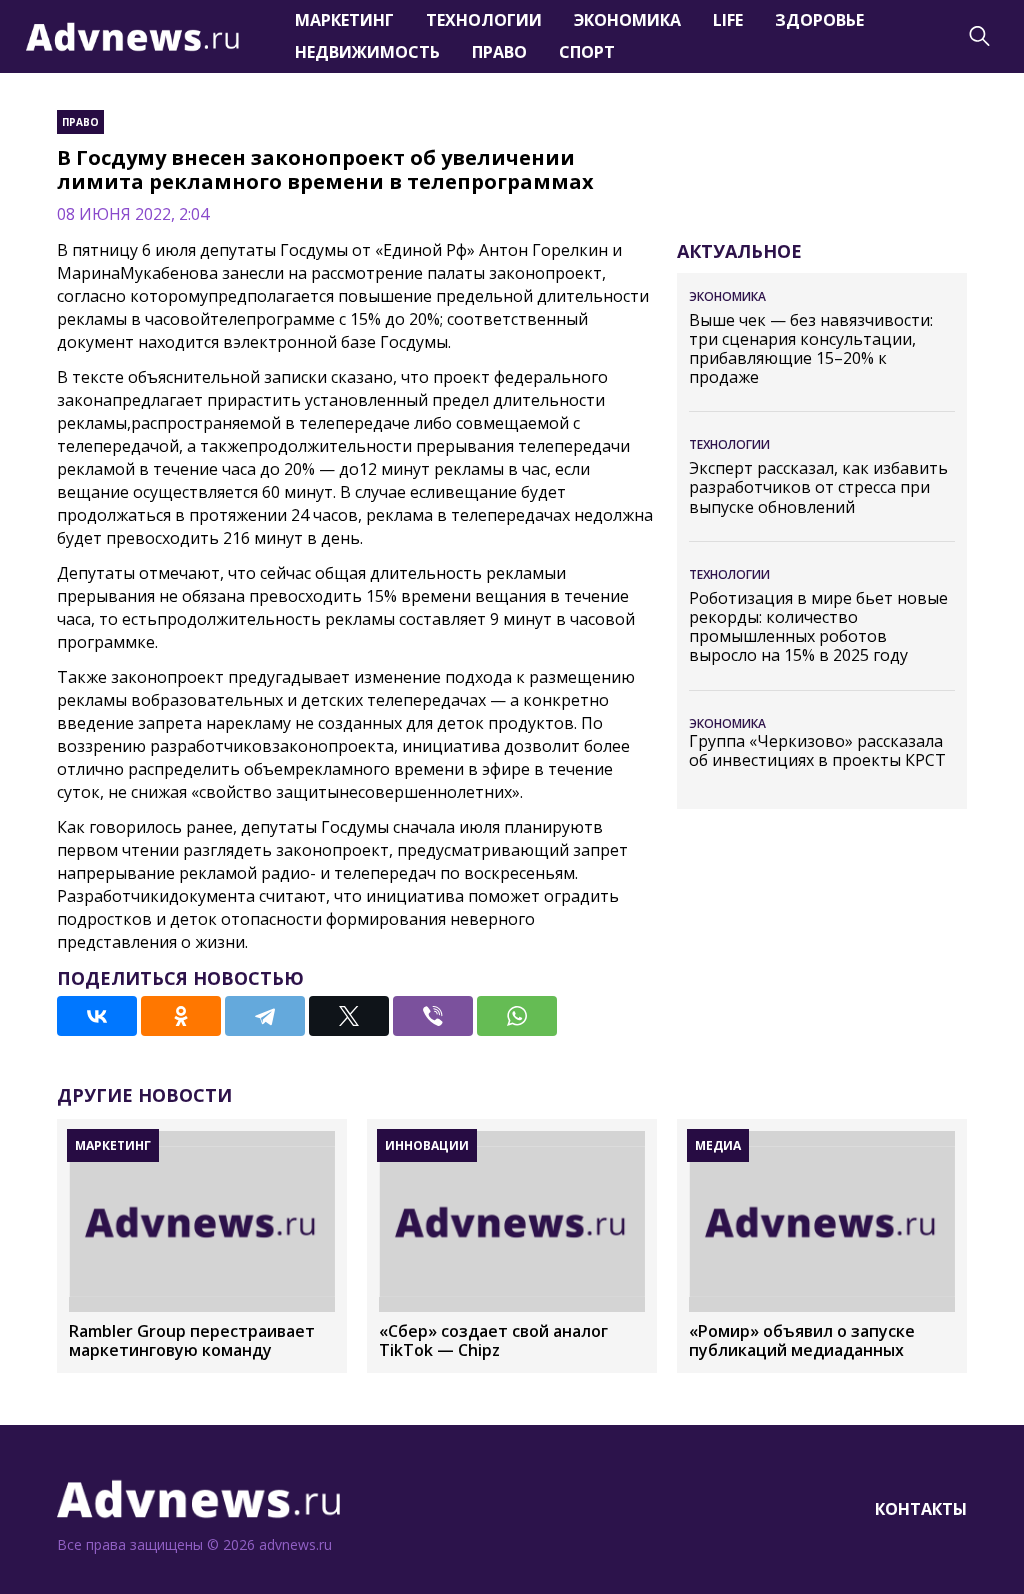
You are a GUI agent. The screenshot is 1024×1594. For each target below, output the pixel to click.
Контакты (921, 1509)
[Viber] (433, 1016)
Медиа (718, 1145)
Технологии (484, 20)
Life (728, 20)
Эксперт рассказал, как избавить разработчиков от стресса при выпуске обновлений (818, 488)
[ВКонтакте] (97, 1016)
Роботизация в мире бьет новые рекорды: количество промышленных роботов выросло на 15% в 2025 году (818, 627)
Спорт (587, 52)
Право (499, 52)
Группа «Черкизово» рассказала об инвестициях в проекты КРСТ (817, 751)
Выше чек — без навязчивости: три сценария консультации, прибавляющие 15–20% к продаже (811, 349)
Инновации (427, 1145)
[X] (349, 1016)
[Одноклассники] (181, 1016)
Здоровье (819, 20)
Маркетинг (344, 20)
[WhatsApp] (517, 1016)
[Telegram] (265, 1016)
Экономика (627, 20)
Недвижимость (367, 52)
